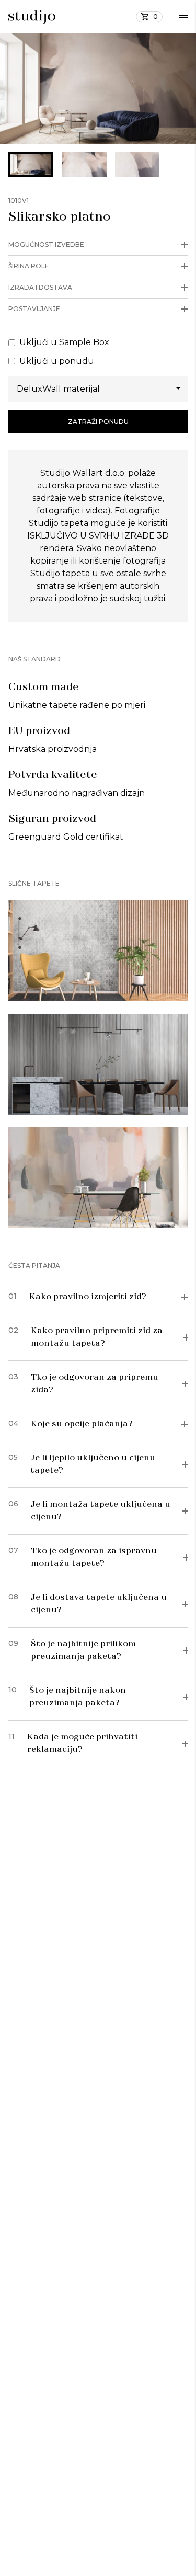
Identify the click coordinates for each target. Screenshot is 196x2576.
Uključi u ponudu (57, 361)
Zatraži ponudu (98, 422)
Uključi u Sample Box (64, 342)
